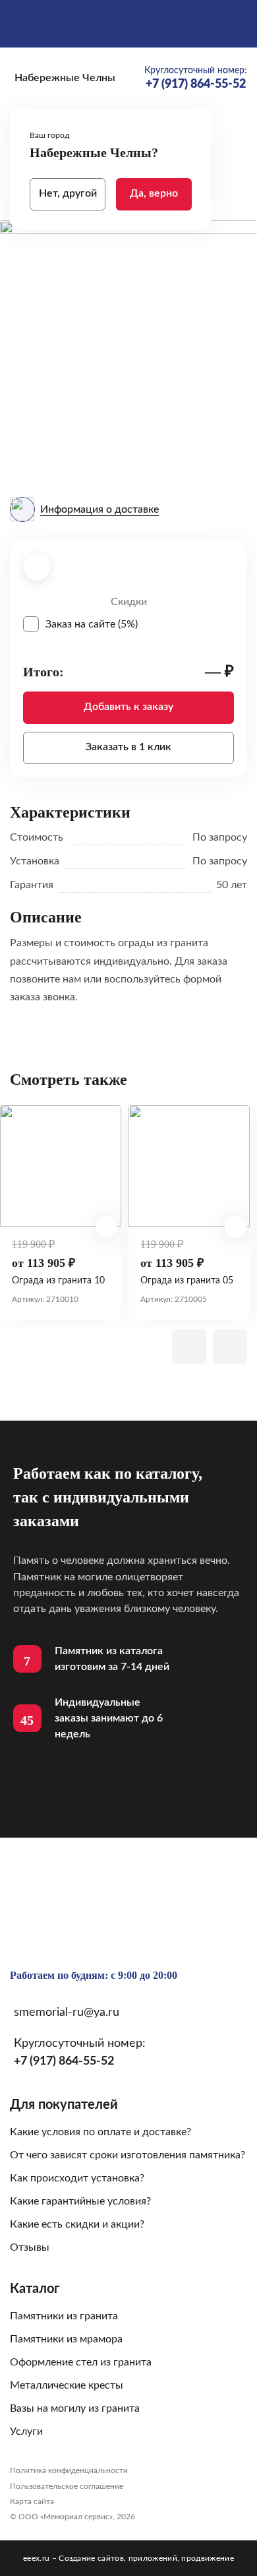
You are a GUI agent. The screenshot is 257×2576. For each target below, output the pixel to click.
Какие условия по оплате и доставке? (100, 2132)
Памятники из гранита (64, 2316)
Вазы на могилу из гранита (75, 2408)
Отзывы (30, 2247)
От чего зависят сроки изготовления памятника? (128, 2155)
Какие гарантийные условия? (80, 2201)
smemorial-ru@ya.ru (67, 2012)
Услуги (26, 2431)
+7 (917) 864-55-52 (64, 2061)
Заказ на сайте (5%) (140, 624)
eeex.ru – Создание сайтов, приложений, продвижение (128, 2558)
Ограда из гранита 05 (187, 1281)
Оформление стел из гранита (81, 2362)
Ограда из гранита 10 (58, 1281)
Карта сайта (32, 2501)
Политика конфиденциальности (69, 2470)
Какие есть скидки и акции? (77, 2224)
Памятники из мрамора (66, 2339)
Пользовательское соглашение (67, 2486)
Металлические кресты (67, 2385)
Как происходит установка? (77, 2178)
